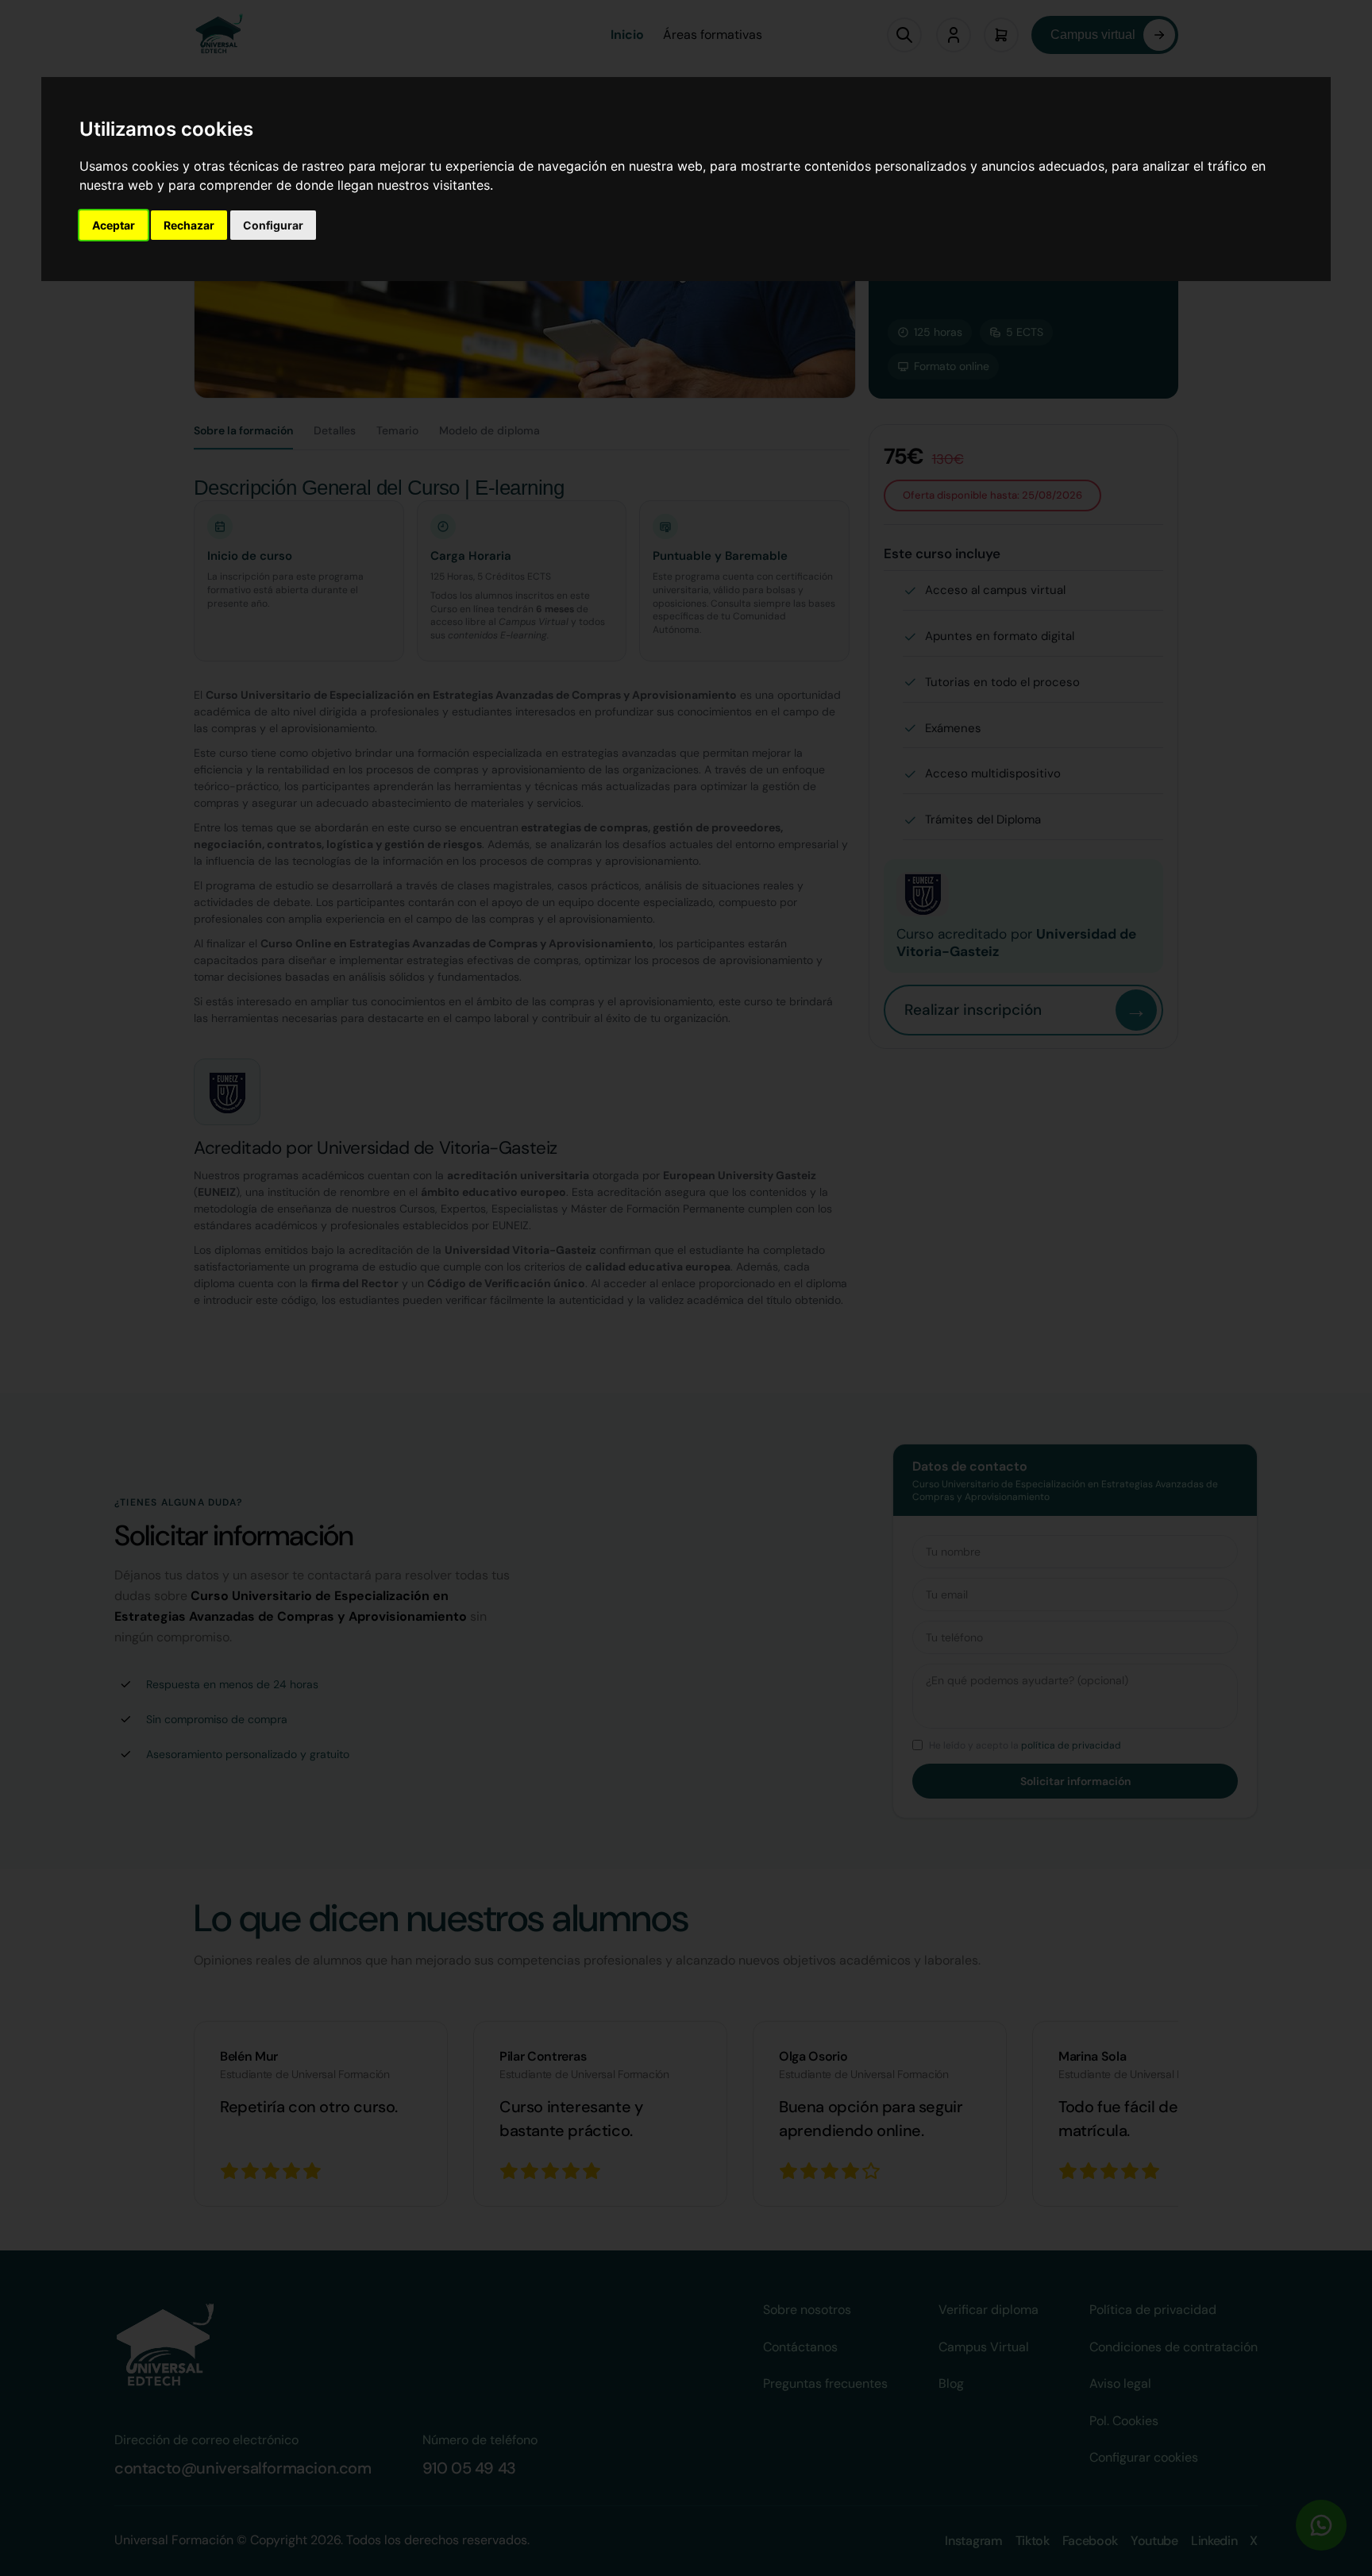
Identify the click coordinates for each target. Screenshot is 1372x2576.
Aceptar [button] (114, 225)
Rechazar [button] (189, 225)
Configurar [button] (273, 225)
